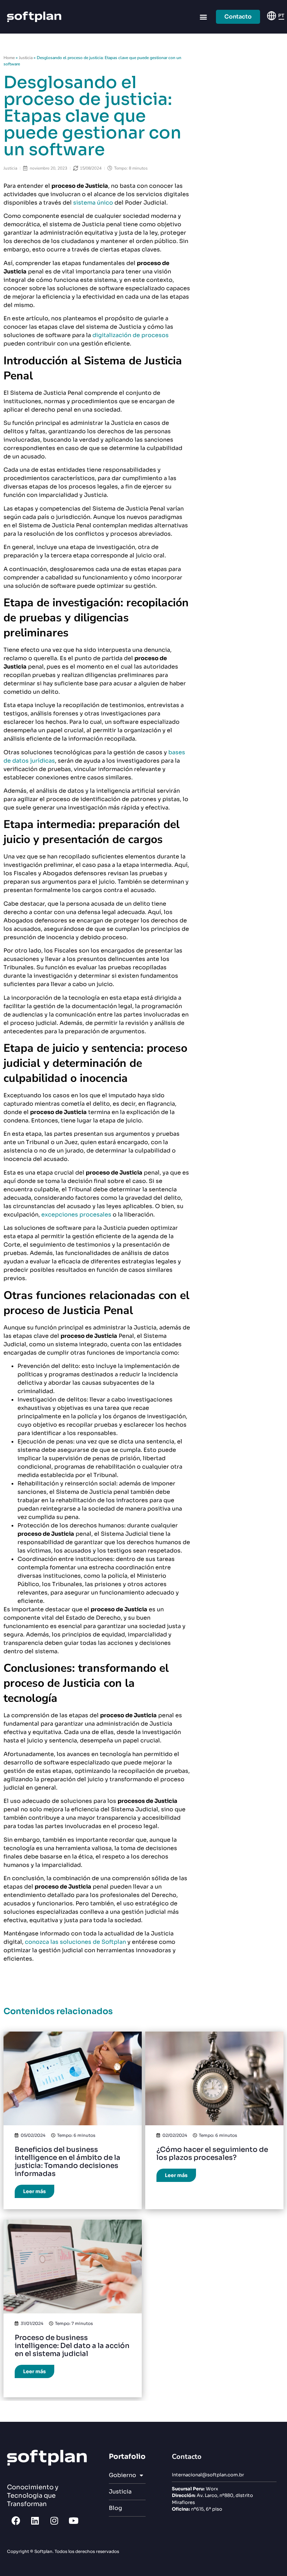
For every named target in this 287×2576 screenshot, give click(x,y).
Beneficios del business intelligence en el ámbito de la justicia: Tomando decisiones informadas (68, 2162)
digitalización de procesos (131, 335)
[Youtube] (73, 2520)
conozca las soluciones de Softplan (75, 1942)
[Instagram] (54, 2520)
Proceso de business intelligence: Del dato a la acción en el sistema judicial (72, 2346)
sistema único (93, 203)
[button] (203, 17)
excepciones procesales (76, 1215)
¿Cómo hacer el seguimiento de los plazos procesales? (212, 2154)
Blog (115, 2508)
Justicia (26, 58)
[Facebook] (16, 2520)
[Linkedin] (35, 2520)
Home (9, 58)
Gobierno (122, 2475)
